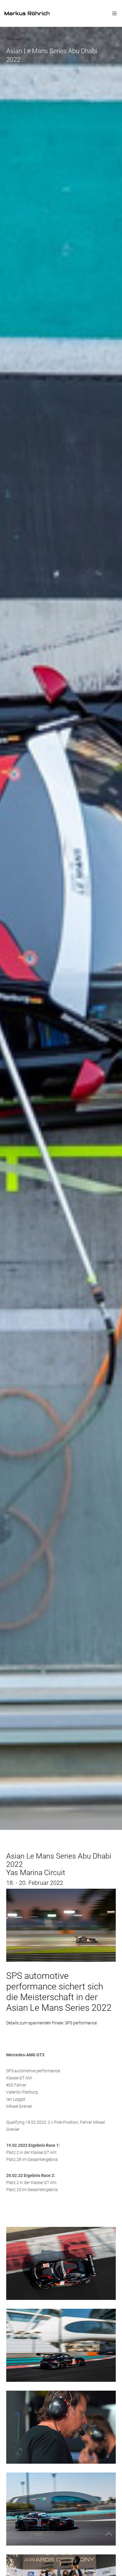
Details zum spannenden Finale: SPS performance (52, 2023)
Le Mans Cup (18, 39)
